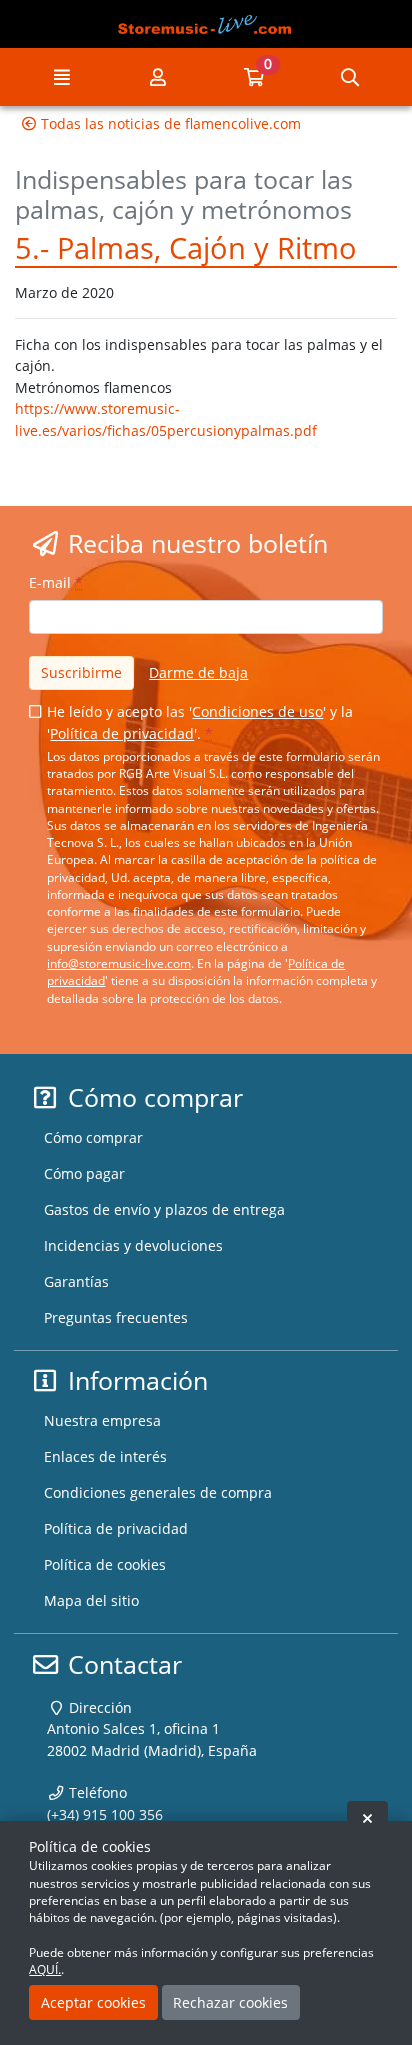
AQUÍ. (45, 1969)
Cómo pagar (84, 1173)
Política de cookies (105, 1564)
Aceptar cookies (93, 2002)
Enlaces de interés (105, 1456)
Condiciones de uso (257, 711)
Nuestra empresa (102, 1420)
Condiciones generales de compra (158, 1492)
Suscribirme (81, 672)
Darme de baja (198, 672)
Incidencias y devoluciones (133, 1245)
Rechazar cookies (230, 2002)
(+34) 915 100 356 (105, 1814)
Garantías (76, 1281)
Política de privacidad (122, 733)
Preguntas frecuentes (116, 1317)
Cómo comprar (93, 1137)
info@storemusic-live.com (119, 963)
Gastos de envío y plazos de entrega (164, 1209)
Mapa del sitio (91, 1600)
